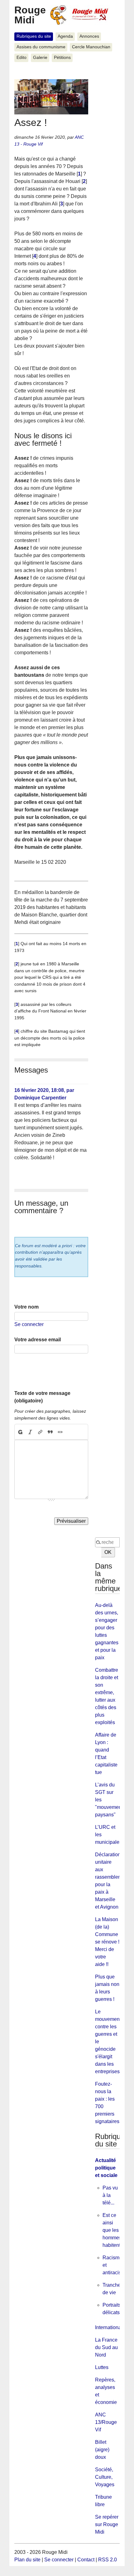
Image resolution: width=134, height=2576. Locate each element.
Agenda (65, 36)
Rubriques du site (34, 36)
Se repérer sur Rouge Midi (107, 2524)
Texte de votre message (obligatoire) (42, 1397)
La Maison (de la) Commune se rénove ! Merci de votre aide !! (107, 1942)
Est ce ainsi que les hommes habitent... (113, 2230)
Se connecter (29, 1324)
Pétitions (62, 58)
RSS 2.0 (108, 2560)
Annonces (89, 36)
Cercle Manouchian (91, 47)
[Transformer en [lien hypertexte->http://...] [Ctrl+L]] (40, 1432)
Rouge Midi (30, 15)
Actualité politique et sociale (106, 2168)
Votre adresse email (38, 1340)
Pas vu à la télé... (110, 2195)
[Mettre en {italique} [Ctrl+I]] (30, 1432)
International (109, 2327)
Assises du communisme (41, 47)
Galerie (40, 58)
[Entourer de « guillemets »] (60, 1432)
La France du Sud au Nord (106, 2347)
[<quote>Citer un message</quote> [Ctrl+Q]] (50, 1432)
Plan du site (27, 2560)
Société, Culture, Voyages (105, 2477)
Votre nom (26, 1307)
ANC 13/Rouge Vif (106, 2422)
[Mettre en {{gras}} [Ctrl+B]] (20, 1432)
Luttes (102, 2367)
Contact (86, 2560)
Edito (22, 58)
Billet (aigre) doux (102, 2450)
